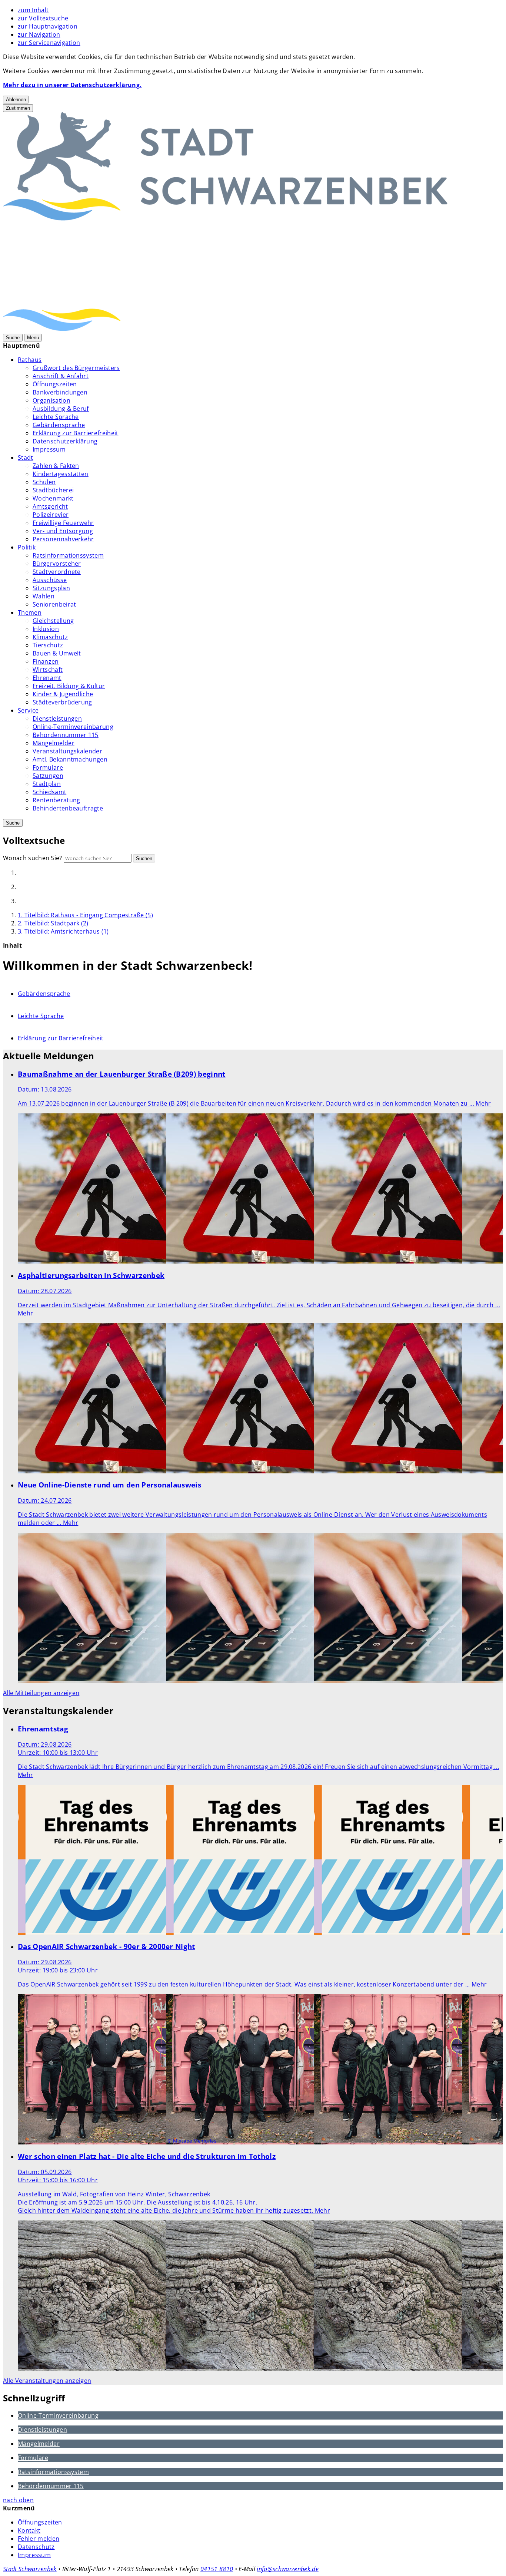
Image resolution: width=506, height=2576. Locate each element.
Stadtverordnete (57, 572)
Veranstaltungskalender (67, 751)
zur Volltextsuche (43, 18)
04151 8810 (217, 2569)
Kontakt (29, 2530)
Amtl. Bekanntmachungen (70, 759)
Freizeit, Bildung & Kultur (69, 686)
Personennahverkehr (63, 539)
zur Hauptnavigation (48, 26)
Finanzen (46, 661)
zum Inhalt (33, 10)
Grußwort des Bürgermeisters (76, 368)
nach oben (18, 2500)
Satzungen (48, 776)
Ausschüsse (50, 580)
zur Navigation (39, 34)
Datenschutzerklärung (65, 441)
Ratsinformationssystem (68, 555)
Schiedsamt (49, 792)
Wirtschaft (48, 670)
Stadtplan (47, 784)
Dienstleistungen (57, 719)
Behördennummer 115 (66, 735)
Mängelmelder (54, 743)
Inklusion (46, 629)
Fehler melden (39, 2539)
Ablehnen (16, 100)
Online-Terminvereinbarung (73, 727)
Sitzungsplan (51, 588)
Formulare (48, 767)
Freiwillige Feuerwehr (63, 523)
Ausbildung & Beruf (61, 409)
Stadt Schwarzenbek (30, 2569)
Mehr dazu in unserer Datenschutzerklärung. (72, 85)
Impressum (49, 449)
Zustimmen (18, 108)
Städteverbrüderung (62, 702)
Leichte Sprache (56, 417)
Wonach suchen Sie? (33, 858)
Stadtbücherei (53, 490)
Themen (30, 612)
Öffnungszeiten (55, 384)
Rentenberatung (56, 800)
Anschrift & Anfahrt (61, 376)
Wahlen (44, 596)
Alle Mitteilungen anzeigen (41, 1693)
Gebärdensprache (59, 425)
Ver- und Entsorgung (63, 531)
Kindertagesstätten (61, 474)
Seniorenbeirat (54, 604)
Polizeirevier (51, 515)
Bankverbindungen (60, 392)
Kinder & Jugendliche (63, 694)
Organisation (51, 400)
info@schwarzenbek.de (287, 2569)
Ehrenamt (47, 678)
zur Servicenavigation (49, 43)
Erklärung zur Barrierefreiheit (76, 433)
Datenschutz (36, 2547)
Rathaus (30, 360)
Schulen (44, 482)
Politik (27, 547)
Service (28, 710)
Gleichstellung (53, 621)
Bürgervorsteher (57, 564)
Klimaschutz (50, 637)
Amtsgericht (50, 506)
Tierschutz (48, 645)
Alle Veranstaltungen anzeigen (47, 2381)
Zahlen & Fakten (56, 466)
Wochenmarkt (53, 498)
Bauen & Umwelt (57, 653)
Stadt (26, 458)
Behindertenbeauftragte (68, 808)
